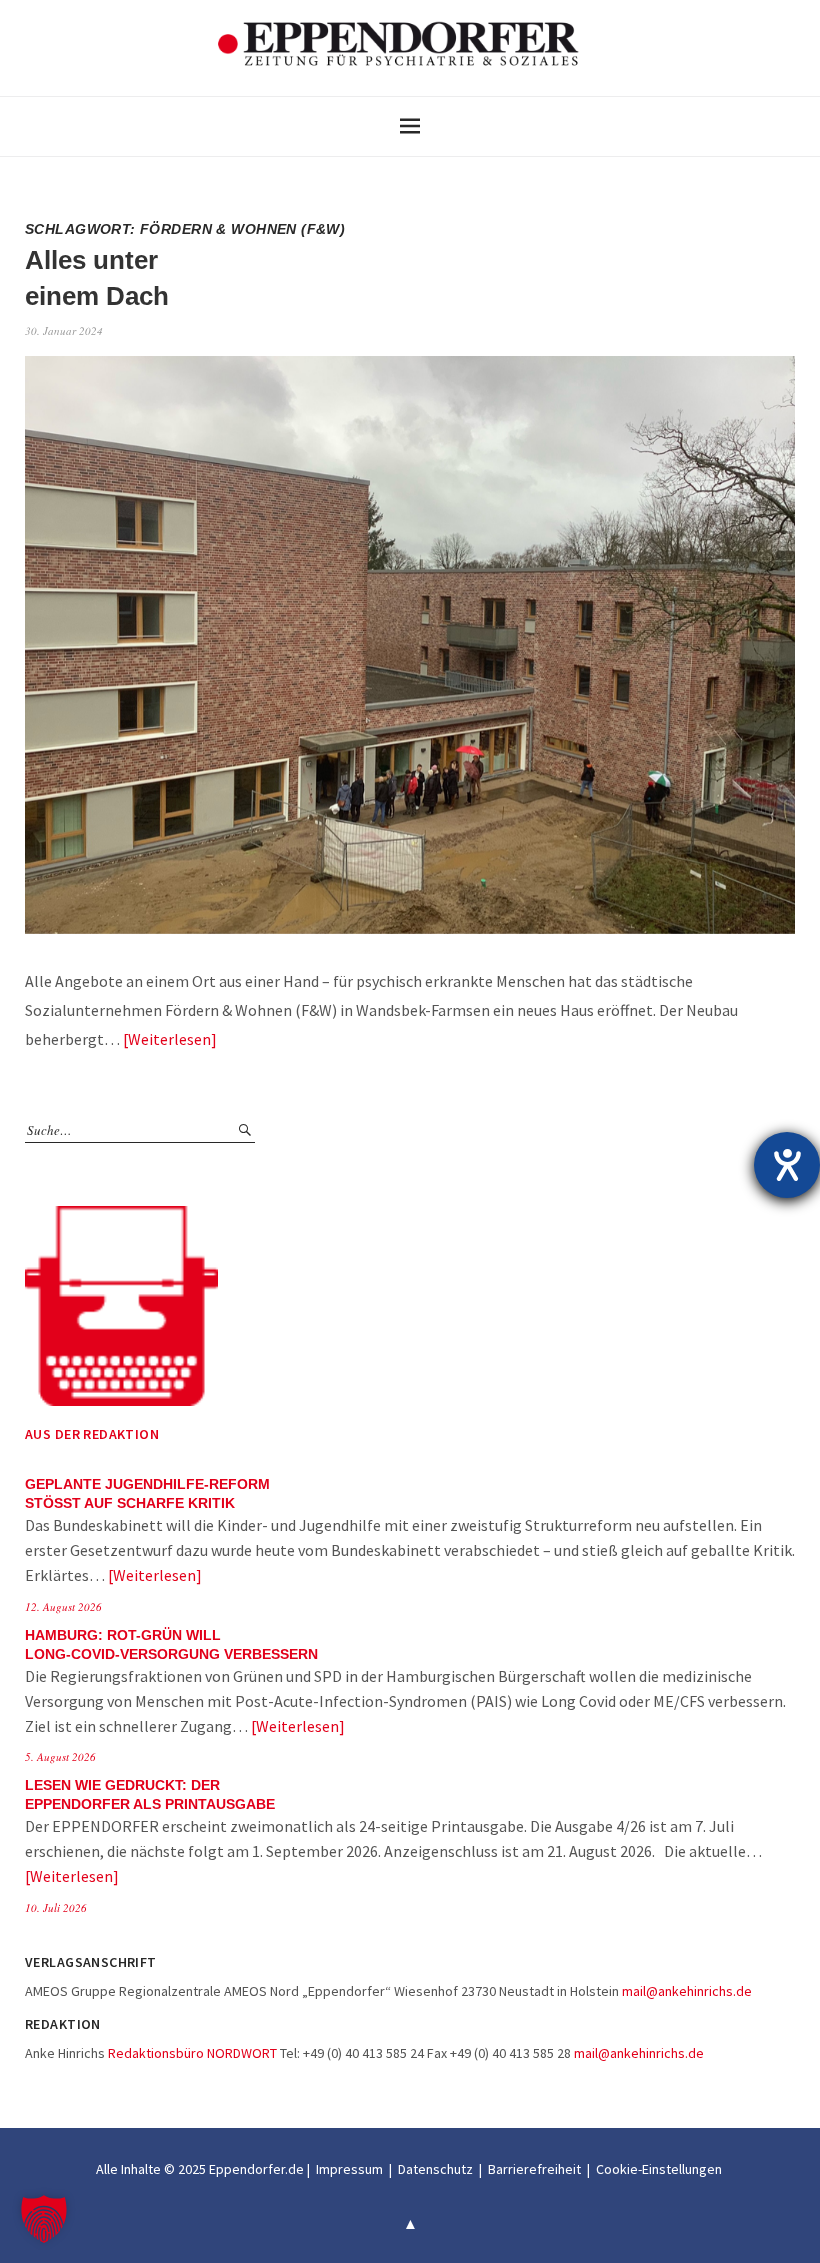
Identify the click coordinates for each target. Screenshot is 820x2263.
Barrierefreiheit (534, 2169)
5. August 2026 (60, 1756)
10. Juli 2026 (56, 1907)
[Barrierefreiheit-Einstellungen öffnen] (787, 1165)
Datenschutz (435, 2169)
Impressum (349, 2169)
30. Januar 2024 (64, 330)
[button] (44, 2219)
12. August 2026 (63, 1606)
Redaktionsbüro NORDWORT (192, 2053)
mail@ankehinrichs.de (687, 1991)
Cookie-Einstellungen (659, 2169)
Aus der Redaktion (92, 1434)
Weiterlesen (169, 1039)
